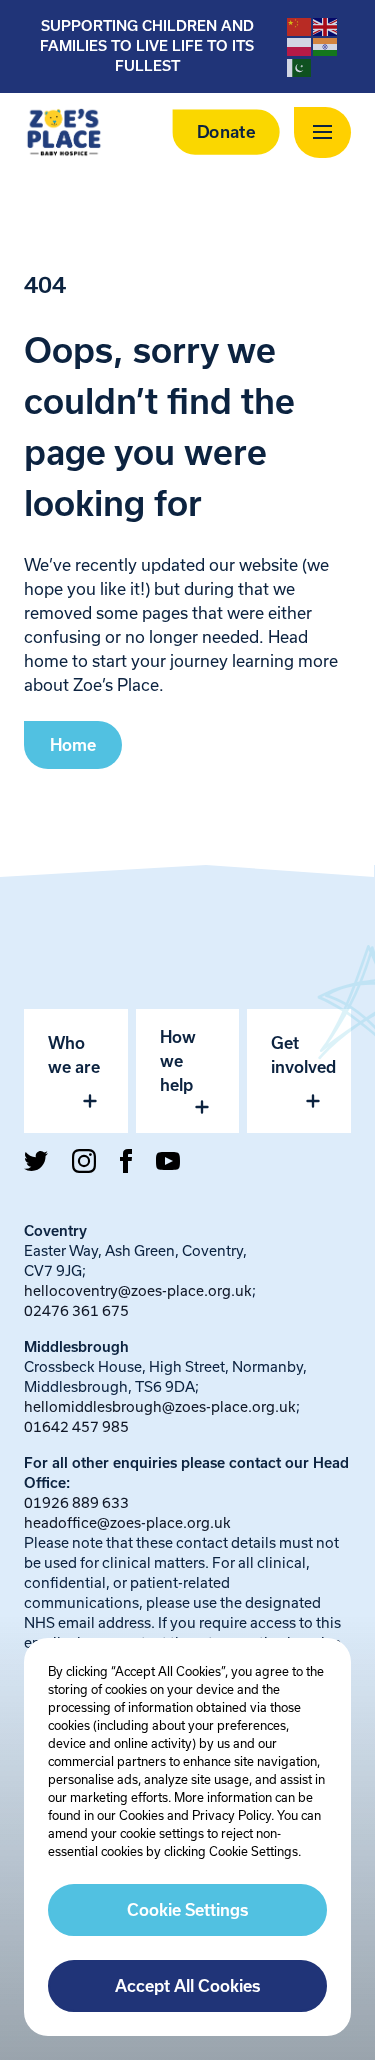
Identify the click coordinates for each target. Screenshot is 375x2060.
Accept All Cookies (187, 1986)
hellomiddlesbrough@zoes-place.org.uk (160, 1406)
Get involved (303, 1055)
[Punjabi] (326, 46)
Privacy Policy (231, 1815)
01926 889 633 (76, 1502)
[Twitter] (36, 1161)
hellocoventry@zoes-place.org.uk (138, 1290)
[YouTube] (168, 1161)
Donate (226, 132)
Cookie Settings (187, 1910)
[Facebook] (126, 1161)
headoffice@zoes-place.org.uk (127, 1522)
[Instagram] (84, 1161)
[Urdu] (300, 66)
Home (73, 745)
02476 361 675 (76, 1310)
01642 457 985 (76, 1426)
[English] (326, 26)
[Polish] (300, 46)
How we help (178, 1061)
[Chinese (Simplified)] (300, 26)
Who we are (74, 1055)
